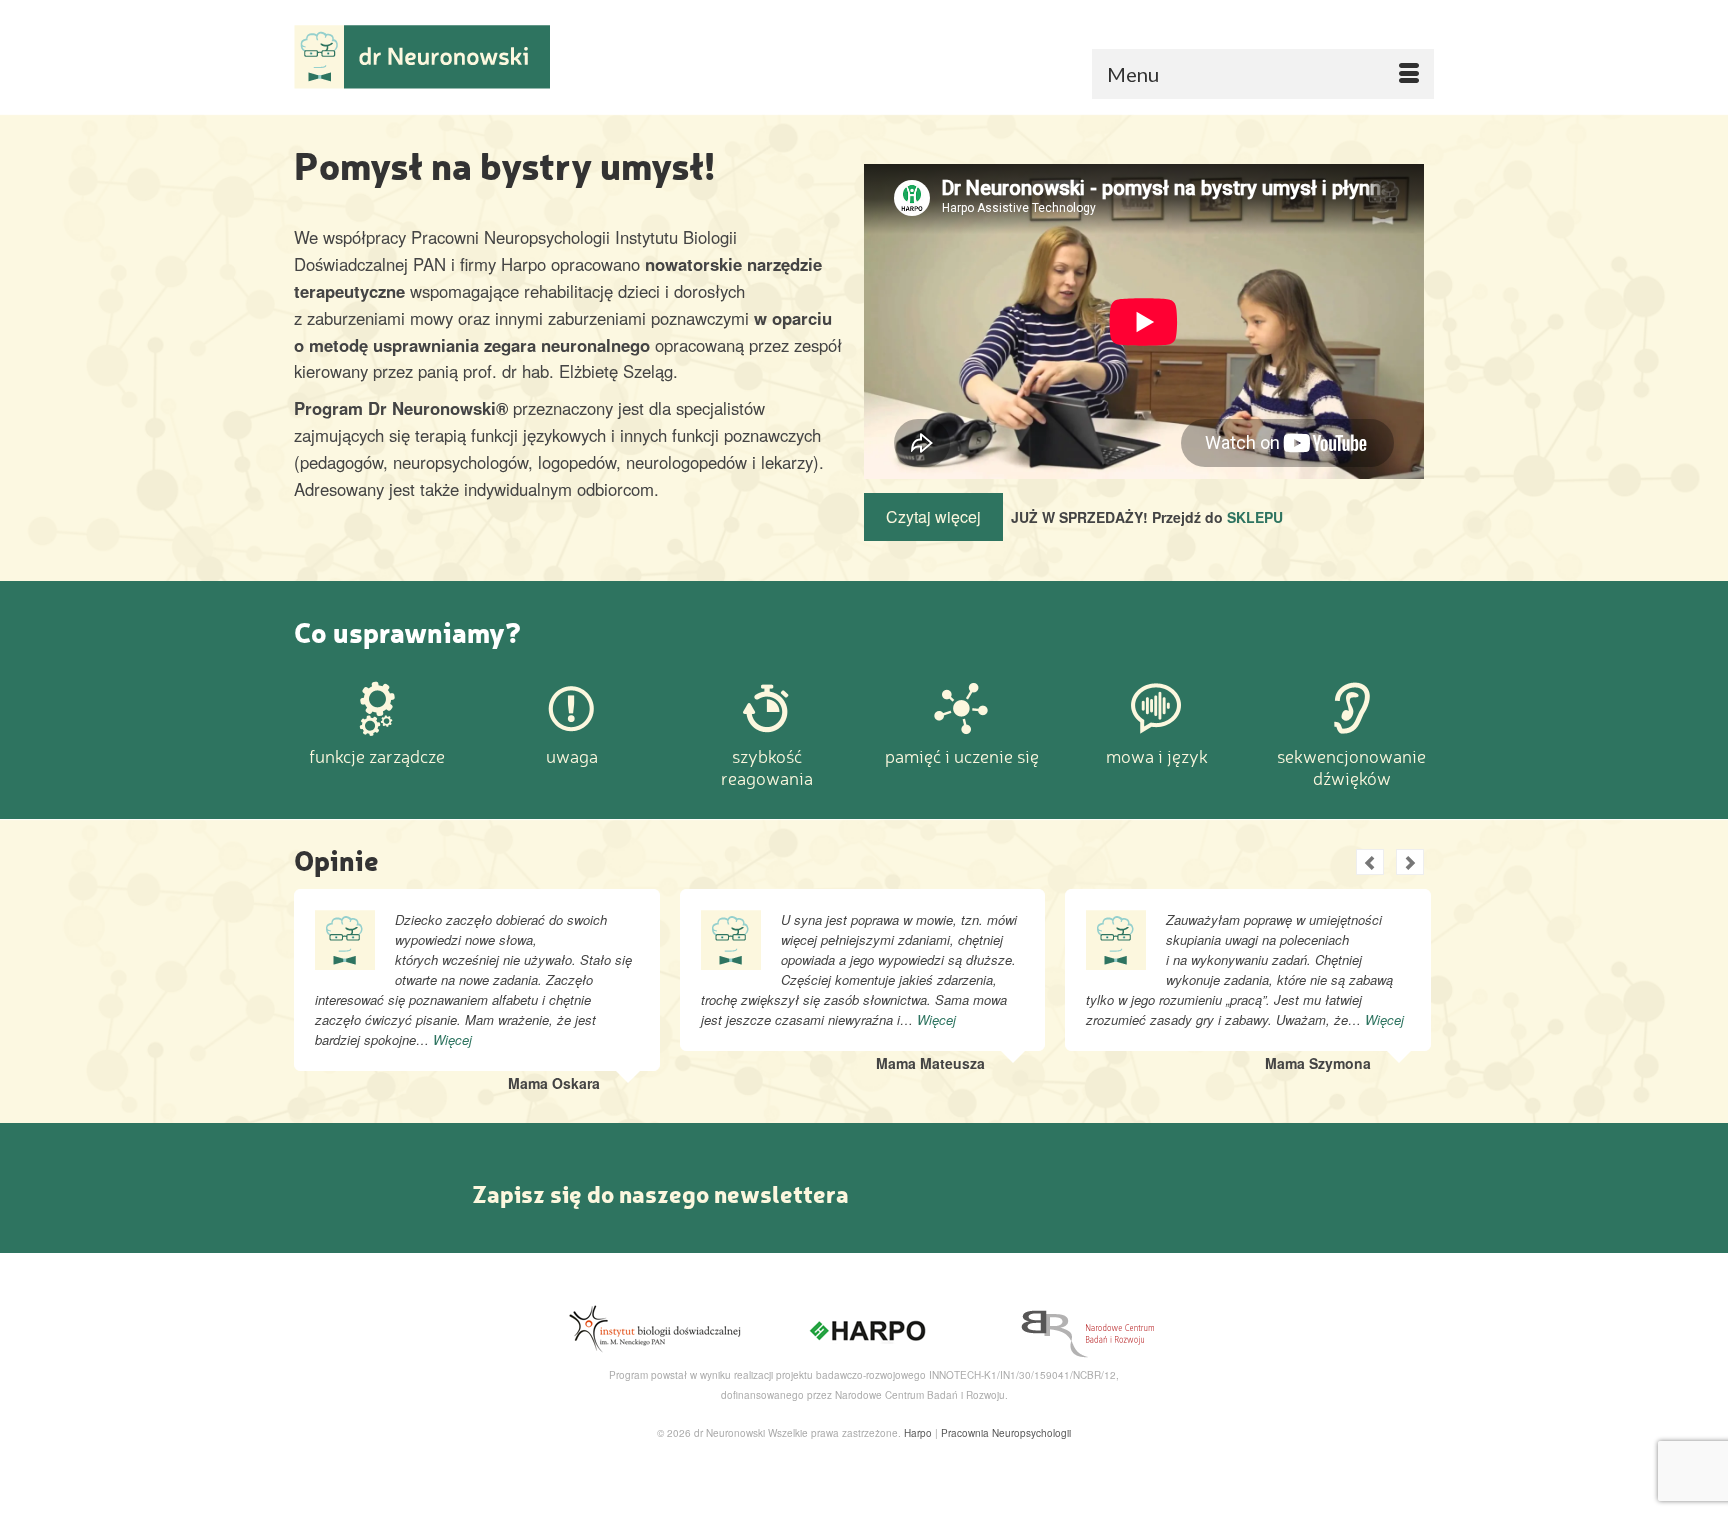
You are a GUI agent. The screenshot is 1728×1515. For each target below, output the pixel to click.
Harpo (918, 1433)
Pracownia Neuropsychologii (1006, 1433)
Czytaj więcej (933, 516)
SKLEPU (1255, 517)
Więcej (452, 1039)
